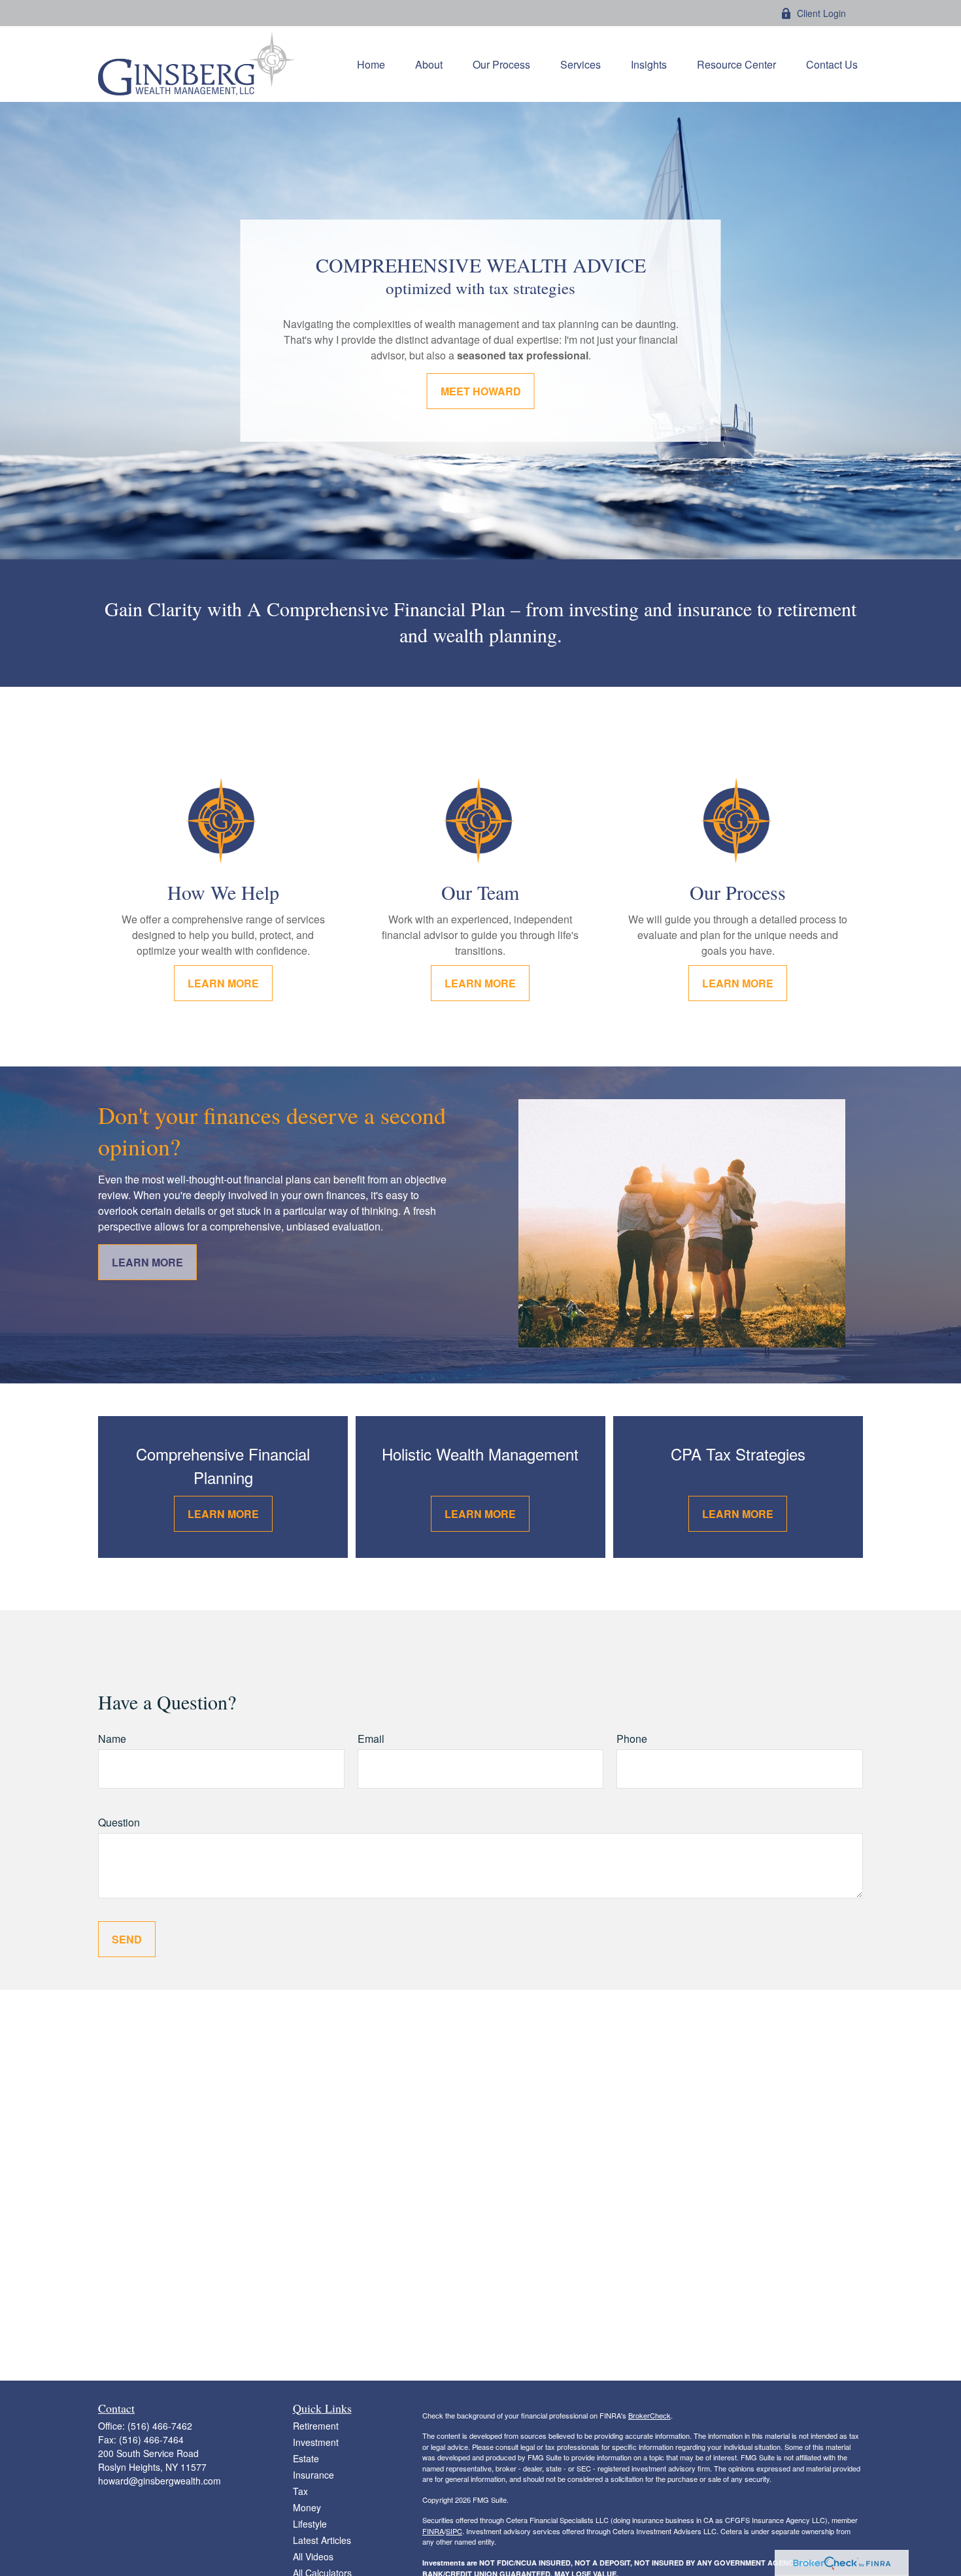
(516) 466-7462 (160, 2426)
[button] (371, 64)
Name (112, 1739)
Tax (300, 2491)
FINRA (433, 2531)
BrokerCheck (649, 2415)
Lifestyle (310, 2524)
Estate (306, 2458)
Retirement (316, 2426)
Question (119, 1822)
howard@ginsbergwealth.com (160, 2481)
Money (307, 2507)
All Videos (313, 2556)
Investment (316, 2442)
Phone (632, 1739)
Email (371, 1739)
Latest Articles (322, 2540)
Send (127, 1939)
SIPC (454, 2531)
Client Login (821, 13)
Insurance (313, 2475)
